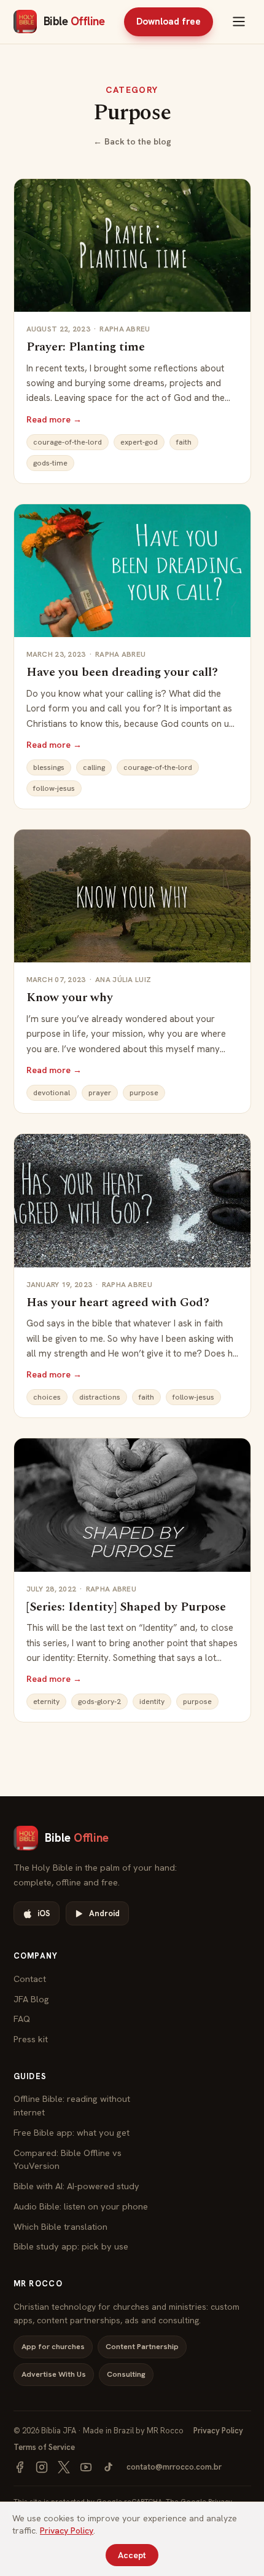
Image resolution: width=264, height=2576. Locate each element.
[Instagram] (42, 2467)
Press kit (31, 2039)
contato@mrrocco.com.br (174, 2467)
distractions (100, 1397)
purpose (144, 1093)
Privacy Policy (218, 2431)
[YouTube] (86, 2467)
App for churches (53, 2346)
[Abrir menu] (239, 22)
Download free (169, 22)
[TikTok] (108, 2467)
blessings (49, 767)
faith (184, 442)
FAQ (22, 2019)
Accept (132, 2555)
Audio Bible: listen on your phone (81, 2206)
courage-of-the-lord (68, 442)
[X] (64, 2467)
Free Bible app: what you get (72, 2132)
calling (94, 767)
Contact (30, 1979)
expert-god (139, 442)
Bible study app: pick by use (71, 2246)
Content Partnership (142, 2346)
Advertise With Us (54, 2374)
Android (104, 1913)
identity (152, 1702)
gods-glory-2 (99, 1702)
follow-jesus (54, 788)
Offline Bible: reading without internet (72, 2105)
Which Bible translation (60, 2226)
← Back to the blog (132, 141)
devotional (52, 1093)
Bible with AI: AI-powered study (76, 2186)
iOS (44, 1913)
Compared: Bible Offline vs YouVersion (68, 2159)
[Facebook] (20, 2467)
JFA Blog (31, 1999)
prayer (100, 1093)
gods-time (50, 463)
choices (47, 1397)
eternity (46, 1702)
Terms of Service (44, 2447)
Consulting (126, 2374)
